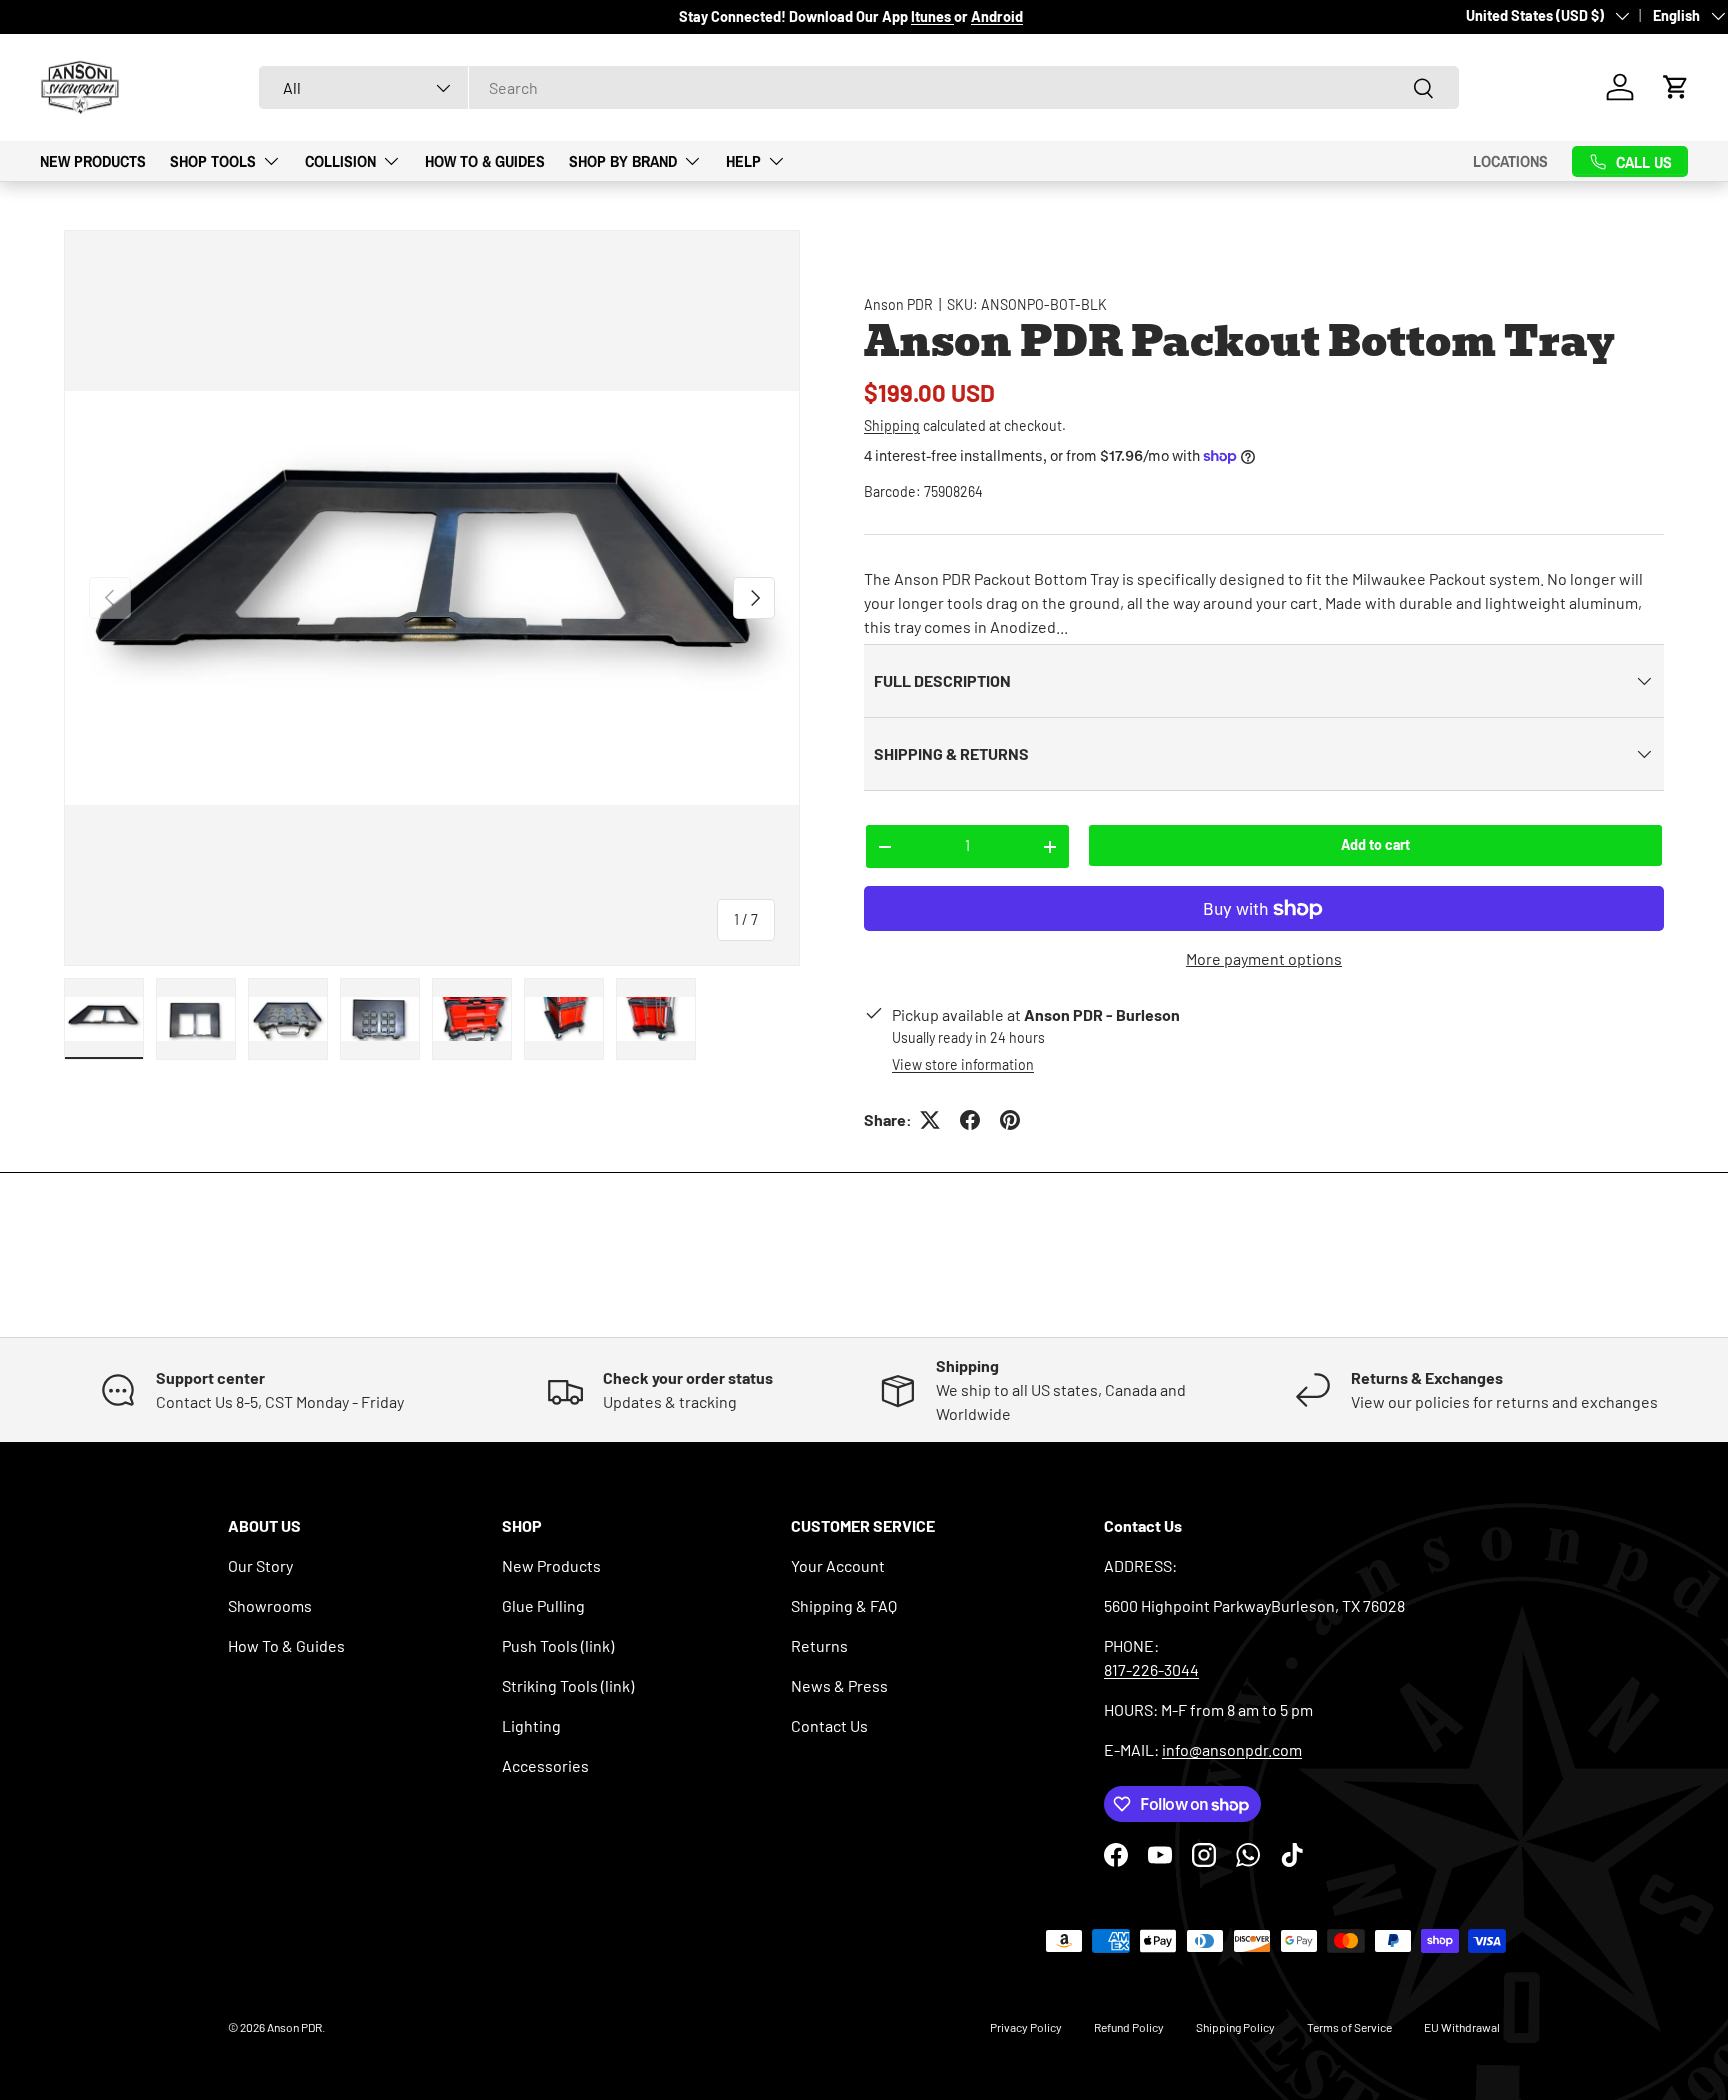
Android (997, 16)
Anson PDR (898, 304)
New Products (93, 161)
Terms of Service (1349, 2027)
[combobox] (859, 87)
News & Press (839, 1685)
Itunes (932, 16)
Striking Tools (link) (568, 1685)
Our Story (260, 1565)
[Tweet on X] (930, 1120)
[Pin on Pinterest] (1010, 1120)
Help (743, 161)
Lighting (531, 1725)
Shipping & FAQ (844, 1605)
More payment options (1264, 958)
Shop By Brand (623, 161)
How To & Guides (485, 161)
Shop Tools (213, 161)
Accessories (545, 1765)
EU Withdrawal (1462, 2027)
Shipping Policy (1235, 2027)
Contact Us (829, 1725)
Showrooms (270, 1605)
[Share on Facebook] (970, 1120)
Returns (819, 1645)
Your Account (838, 1565)
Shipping (892, 425)
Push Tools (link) (558, 1645)
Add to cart (1375, 844)
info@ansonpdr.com (1232, 1749)
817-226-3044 (1151, 1669)
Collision (340, 161)
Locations (1510, 161)
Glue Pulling (543, 1605)
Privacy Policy (1026, 2027)
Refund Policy (1129, 2027)
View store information (963, 1064)
